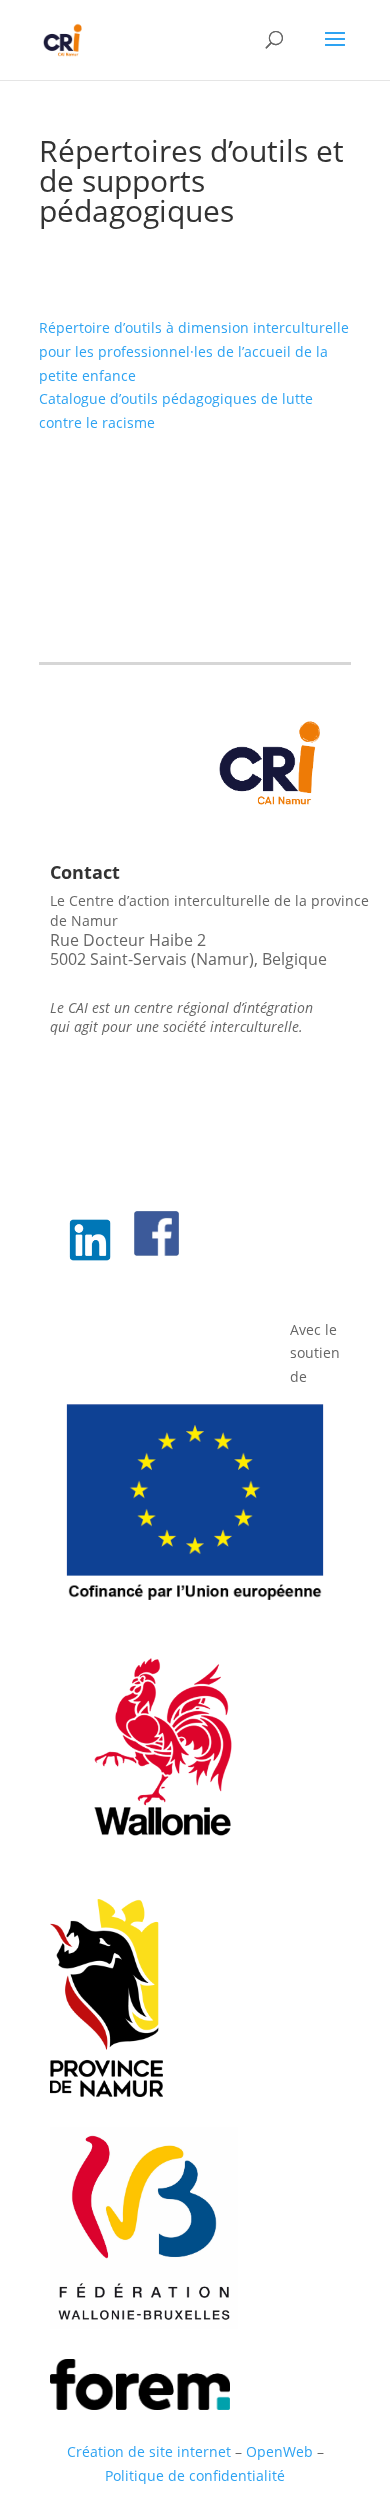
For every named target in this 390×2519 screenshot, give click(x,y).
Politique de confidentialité (195, 2475)
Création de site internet (149, 2451)
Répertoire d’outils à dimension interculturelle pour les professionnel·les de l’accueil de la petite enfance (194, 351)
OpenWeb (279, 2451)
